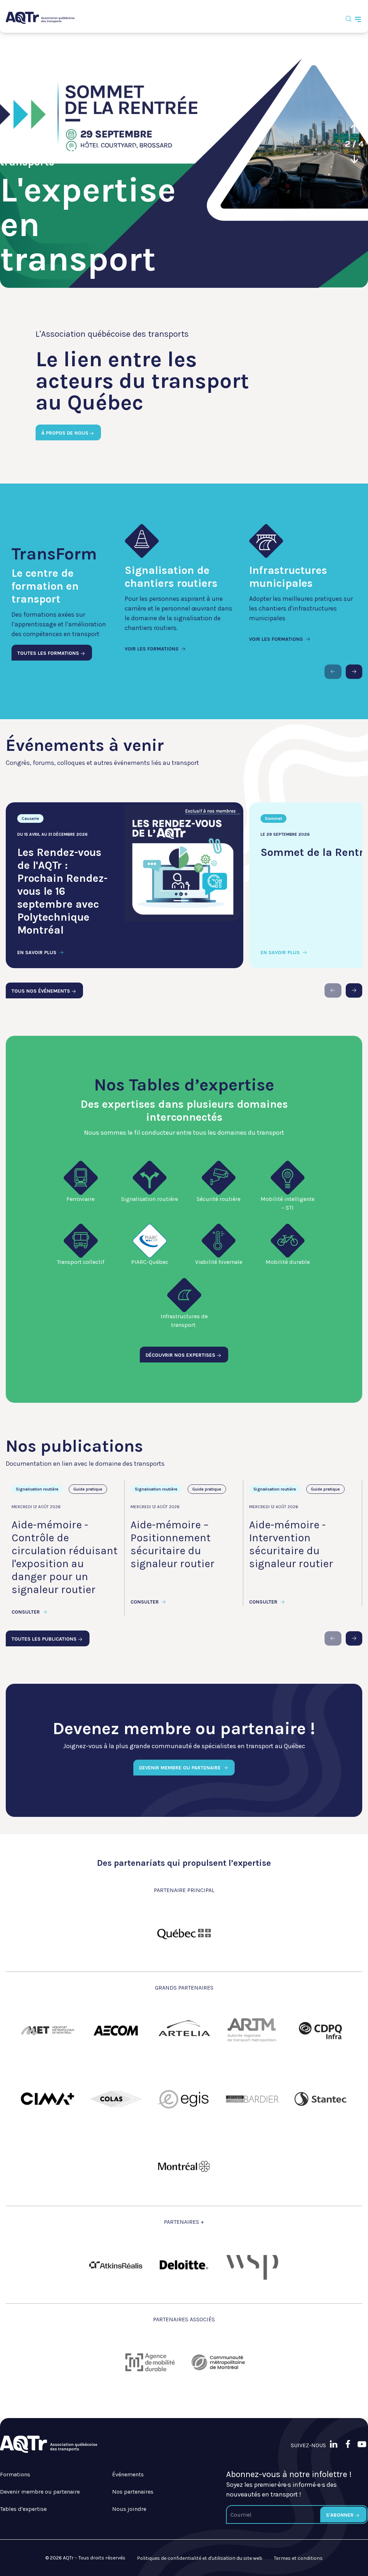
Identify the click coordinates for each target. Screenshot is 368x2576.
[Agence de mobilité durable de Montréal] (150, 2362)
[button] (354, 129)
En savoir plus (38, 953)
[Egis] (184, 2099)
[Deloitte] (184, 2265)
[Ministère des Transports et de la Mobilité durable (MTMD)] (184, 1933)
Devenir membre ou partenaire (40, 2492)
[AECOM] (116, 2031)
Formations (15, 2474)
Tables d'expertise (23, 2509)
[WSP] (252, 2265)
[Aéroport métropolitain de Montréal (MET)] (47, 2031)
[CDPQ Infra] (321, 2031)
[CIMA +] (47, 2099)
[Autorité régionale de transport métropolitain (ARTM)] (252, 2031)
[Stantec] (321, 2099)
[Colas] (116, 2099)
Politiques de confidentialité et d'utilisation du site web (200, 2558)
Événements (128, 2474)
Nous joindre (129, 2509)
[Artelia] (184, 2031)
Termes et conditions (298, 2558)
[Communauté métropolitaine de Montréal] (218, 2362)
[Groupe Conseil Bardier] (252, 2099)
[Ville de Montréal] (184, 2167)
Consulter (26, 1612)
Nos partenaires (133, 2492)
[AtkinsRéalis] (116, 2265)
